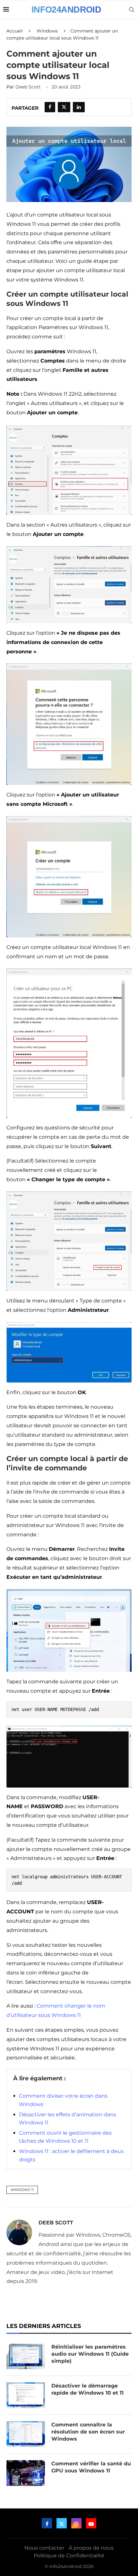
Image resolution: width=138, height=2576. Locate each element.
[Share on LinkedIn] (79, 107)
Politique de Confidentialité (69, 2556)
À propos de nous (91, 2548)
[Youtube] (91, 2523)
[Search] (132, 10)
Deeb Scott (28, 87)
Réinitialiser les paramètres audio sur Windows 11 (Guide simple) (90, 2354)
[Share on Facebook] (50, 107)
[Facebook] (47, 2523)
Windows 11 (22, 2190)
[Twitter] (62, 2523)
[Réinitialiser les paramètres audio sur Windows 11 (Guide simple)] (26, 2356)
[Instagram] (76, 2523)
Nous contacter (44, 2548)
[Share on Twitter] (64, 107)
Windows (47, 31)
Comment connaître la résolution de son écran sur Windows (88, 2432)
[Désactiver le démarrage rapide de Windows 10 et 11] (26, 2395)
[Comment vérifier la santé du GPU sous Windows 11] (26, 2473)
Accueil (15, 31)
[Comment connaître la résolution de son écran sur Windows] (26, 2434)
